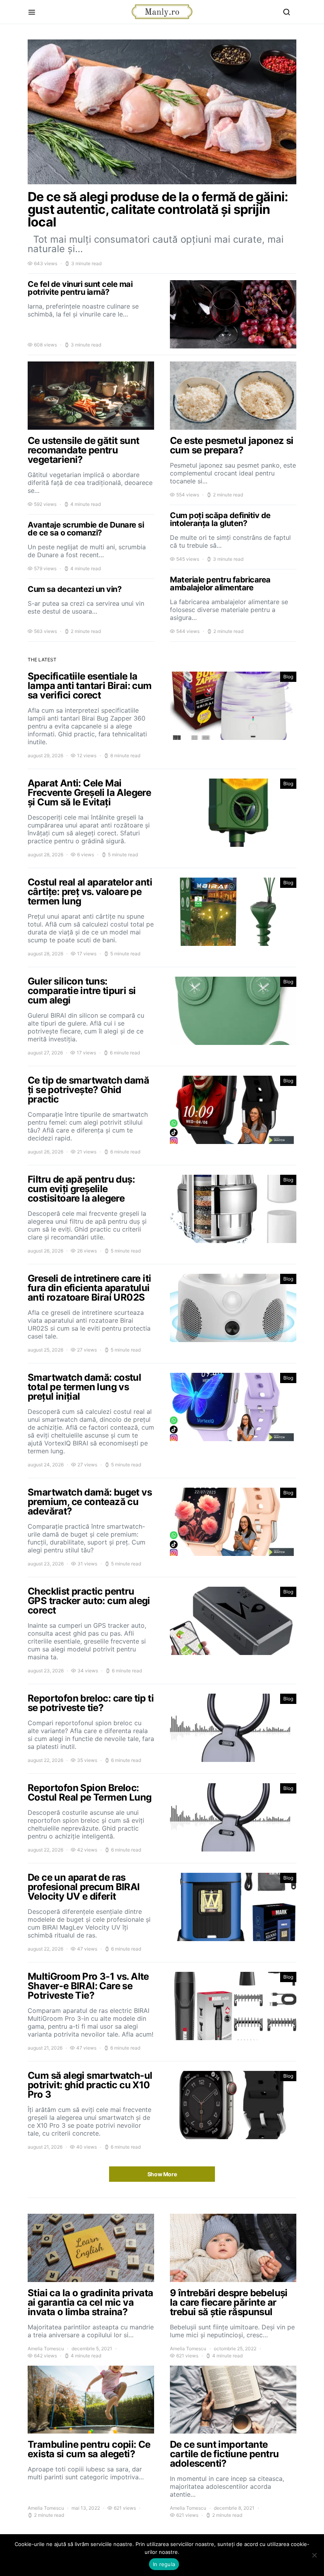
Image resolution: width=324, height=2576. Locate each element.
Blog (288, 677)
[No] (314, 2555)
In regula (164, 2564)
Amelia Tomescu (46, 2349)
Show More (162, 2174)
